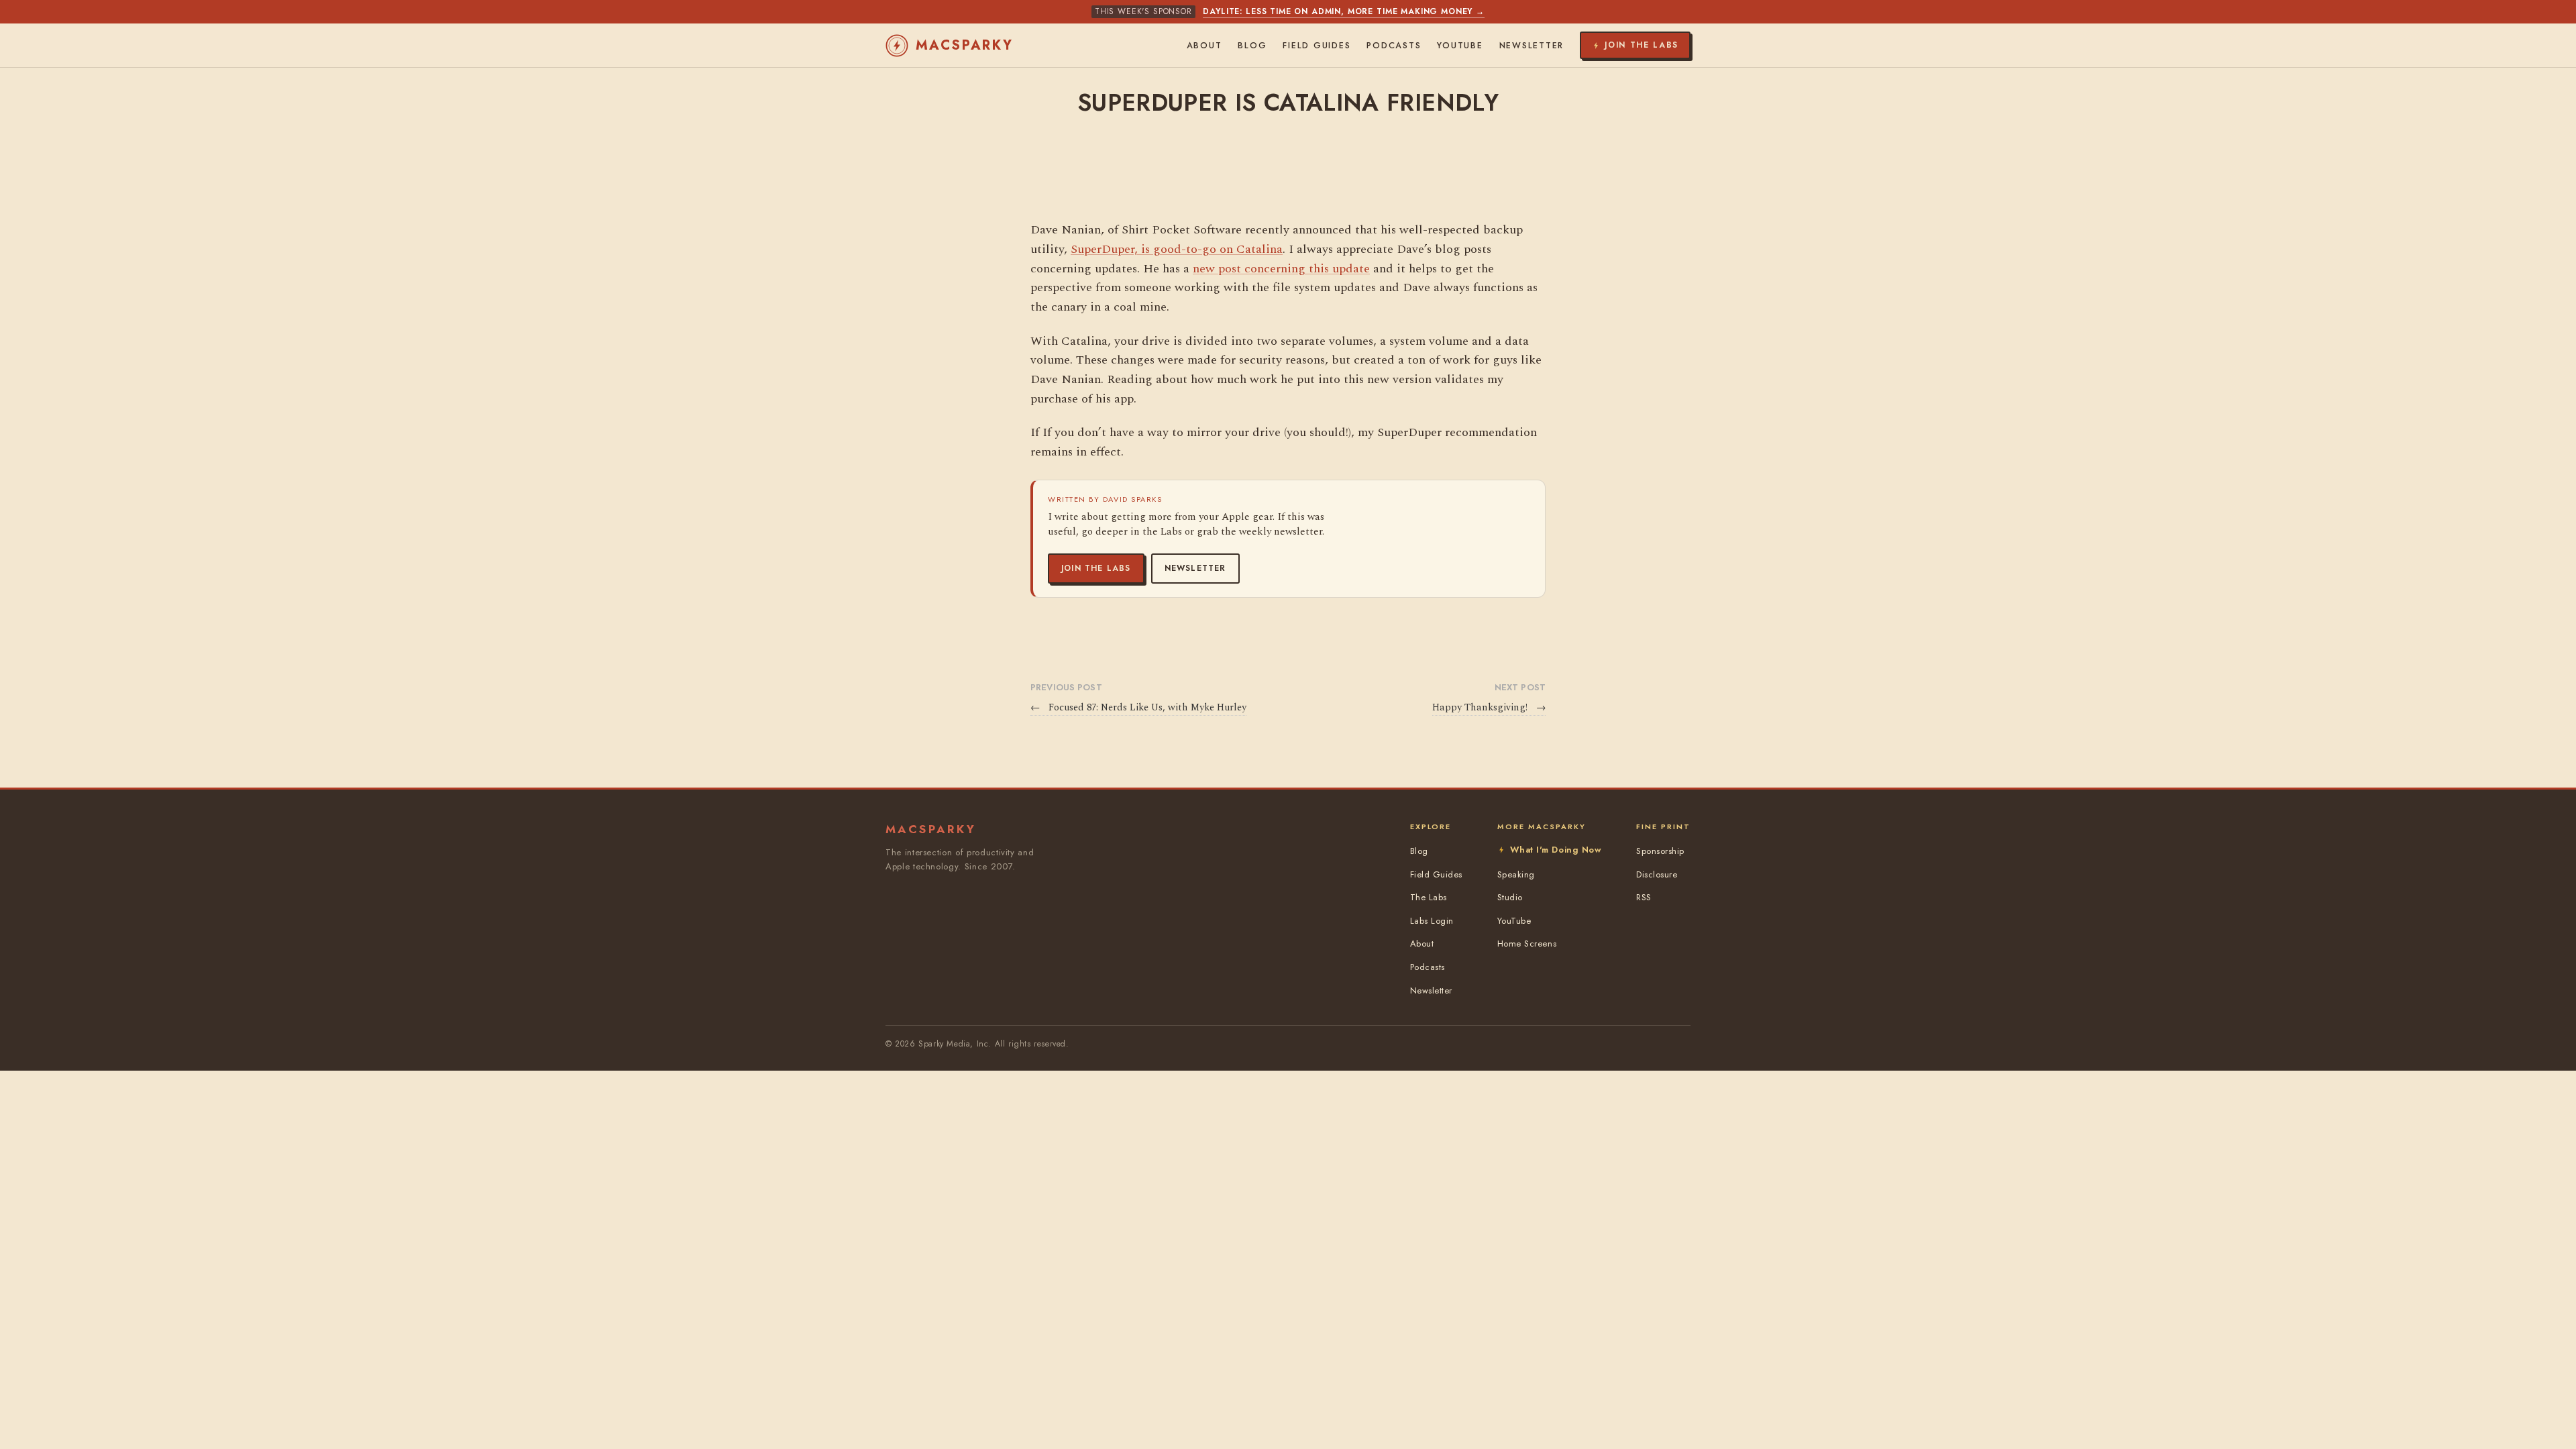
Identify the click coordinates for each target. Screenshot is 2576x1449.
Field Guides (1317, 46)
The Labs (1429, 897)
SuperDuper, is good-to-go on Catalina (1177, 249)
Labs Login (1432, 921)
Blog (1252, 46)
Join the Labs (1096, 568)
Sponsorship (1660, 851)
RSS (1644, 897)
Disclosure (1657, 874)
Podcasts (1394, 46)
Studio (1510, 897)
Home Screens (1527, 944)
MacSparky (965, 45)
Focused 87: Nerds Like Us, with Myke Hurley (1138, 708)
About (1204, 46)
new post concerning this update (1281, 269)
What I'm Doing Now (1556, 850)
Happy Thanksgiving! (1489, 708)
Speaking (1516, 874)
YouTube (1460, 46)
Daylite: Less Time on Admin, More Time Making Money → (1344, 11)
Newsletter (1195, 568)
